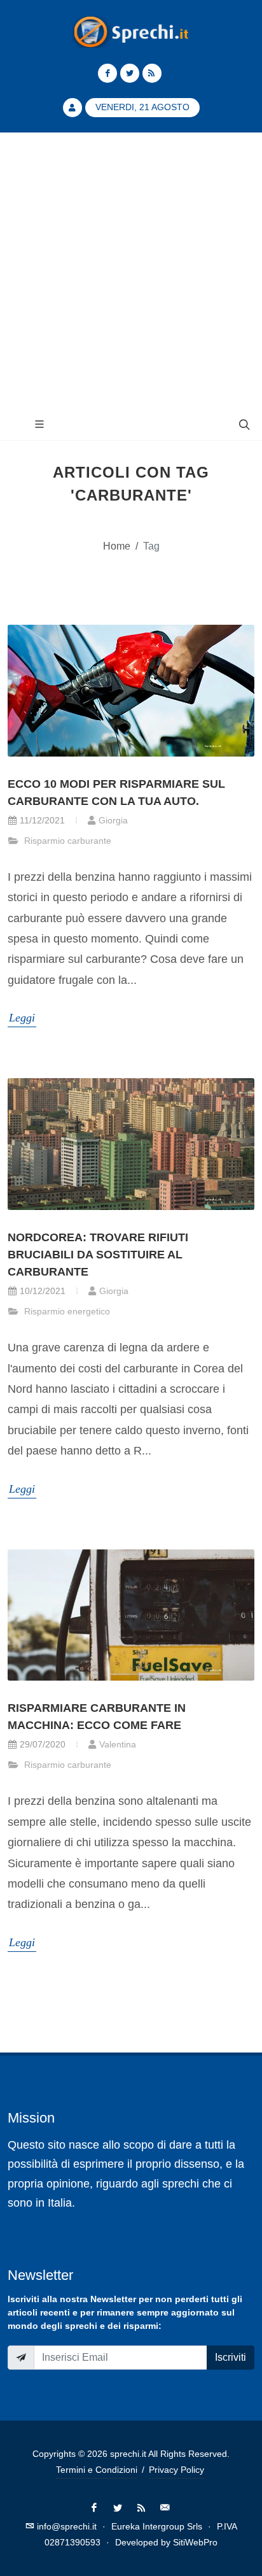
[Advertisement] (131, 271)
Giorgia (113, 820)
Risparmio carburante (66, 841)
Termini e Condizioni (97, 2470)
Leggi (22, 1018)
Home (117, 546)
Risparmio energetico (66, 1311)
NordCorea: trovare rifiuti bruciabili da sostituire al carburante (98, 1255)
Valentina (118, 1744)
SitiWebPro (195, 2542)
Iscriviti (231, 2357)
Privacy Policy (176, 2470)
